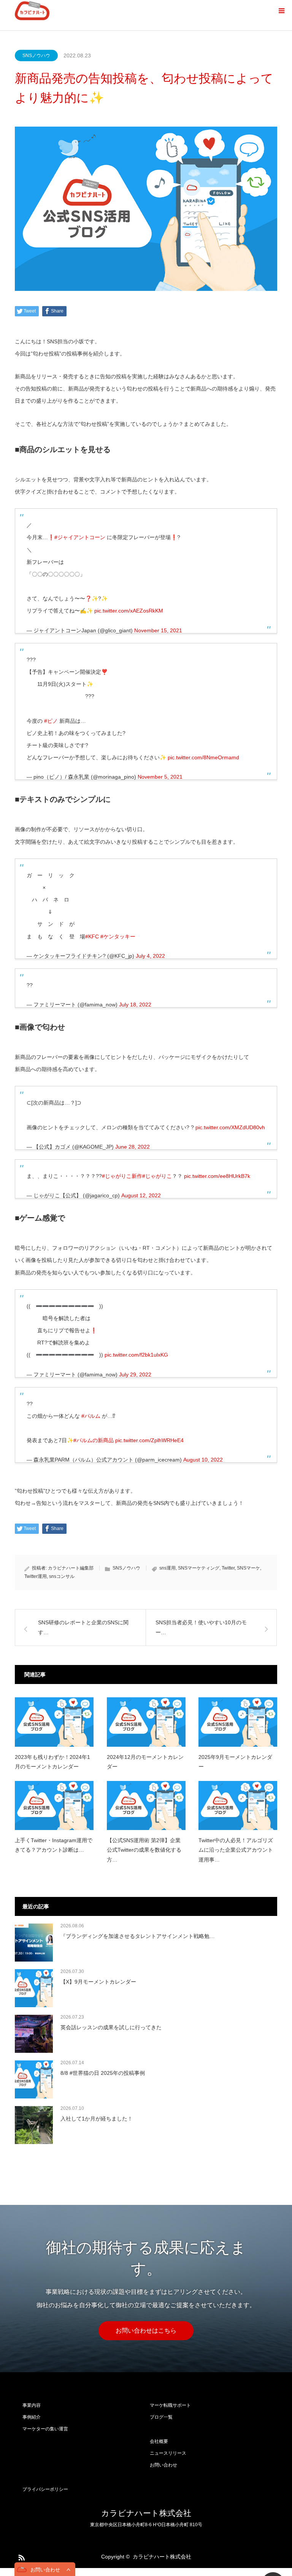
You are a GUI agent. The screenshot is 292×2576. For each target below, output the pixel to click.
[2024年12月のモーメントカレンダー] (146, 1722)
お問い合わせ (163, 2465)
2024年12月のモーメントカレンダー (145, 1762)
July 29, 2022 (135, 1375)
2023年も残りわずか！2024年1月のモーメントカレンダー (52, 1762)
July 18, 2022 (135, 1005)
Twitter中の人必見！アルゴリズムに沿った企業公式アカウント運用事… (236, 1850)
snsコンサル (62, 1576)
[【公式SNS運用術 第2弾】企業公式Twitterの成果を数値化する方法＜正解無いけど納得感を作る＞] (146, 1805)
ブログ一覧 (161, 2417)
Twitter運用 (36, 1576)
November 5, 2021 (160, 777)
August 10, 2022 (203, 1460)
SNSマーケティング (199, 1568)
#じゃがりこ (157, 1176)
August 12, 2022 (141, 1195)
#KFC (92, 936)
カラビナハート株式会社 (146, 2513)
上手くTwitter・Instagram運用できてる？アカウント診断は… (54, 1845)
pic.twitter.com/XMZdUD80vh (230, 1127)
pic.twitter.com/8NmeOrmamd (203, 757)
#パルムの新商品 (94, 1440)
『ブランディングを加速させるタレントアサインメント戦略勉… (138, 1936)
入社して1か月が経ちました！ (97, 2119)
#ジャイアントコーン (80, 537)
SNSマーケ (248, 1568)
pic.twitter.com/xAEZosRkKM (129, 611)
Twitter (228, 1568)
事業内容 (32, 2405)
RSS (21, 2556)
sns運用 (167, 1568)
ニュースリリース (168, 2453)
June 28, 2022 (133, 1147)
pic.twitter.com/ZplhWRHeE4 (149, 1440)
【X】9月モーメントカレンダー (98, 1982)
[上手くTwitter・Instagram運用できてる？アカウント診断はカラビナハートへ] (54, 1805)
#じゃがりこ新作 (122, 1176)
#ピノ (51, 721)
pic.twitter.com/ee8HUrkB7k (217, 1176)
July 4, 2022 (150, 956)
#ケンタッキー (118, 936)
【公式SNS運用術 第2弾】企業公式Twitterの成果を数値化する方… (144, 1850)
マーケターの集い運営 (45, 2429)
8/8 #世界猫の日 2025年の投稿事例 (103, 2073)
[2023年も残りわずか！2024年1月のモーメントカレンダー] (54, 1722)
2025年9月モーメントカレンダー (235, 1762)
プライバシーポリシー (45, 2489)
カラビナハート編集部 (71, 1568)
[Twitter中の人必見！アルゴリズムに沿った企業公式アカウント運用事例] (238, 1805)
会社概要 (159, 2441)
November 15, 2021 (158, 630)
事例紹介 (32, 2417)
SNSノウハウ (36, 56)
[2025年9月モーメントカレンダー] (238, 1722)
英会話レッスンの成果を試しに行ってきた (111, 2027)
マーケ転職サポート (170, 2405)
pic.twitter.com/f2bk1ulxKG (136, 1355)
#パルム (91, 1416)
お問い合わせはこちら (146, 2331)
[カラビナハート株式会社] (32, 11)
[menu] (281, 11)
